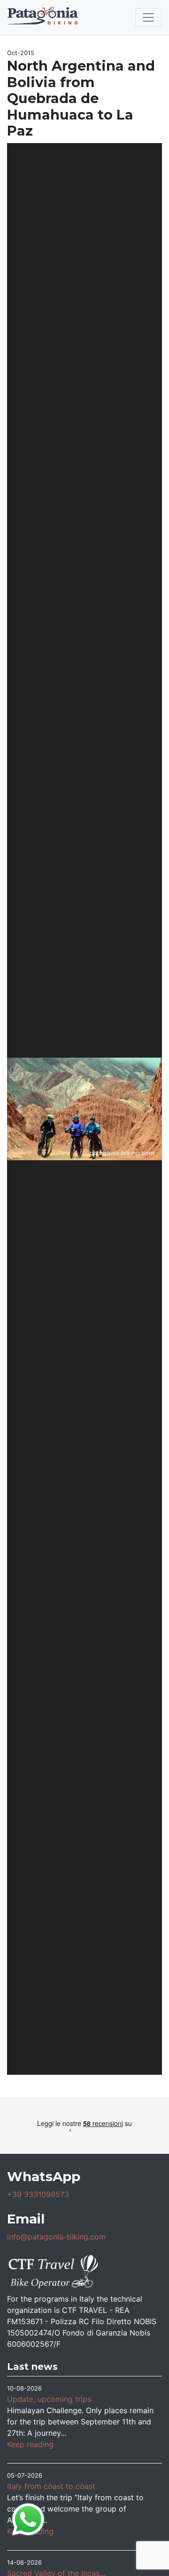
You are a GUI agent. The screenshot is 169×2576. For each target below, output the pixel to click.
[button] (19, 1109)
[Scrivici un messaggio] (28, 2519)
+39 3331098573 (38, 2194)
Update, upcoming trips (49, 2399)
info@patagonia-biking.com (56, 2237)
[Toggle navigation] (148, 17)
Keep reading (30, 2444)
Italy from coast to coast (51, 2486)
